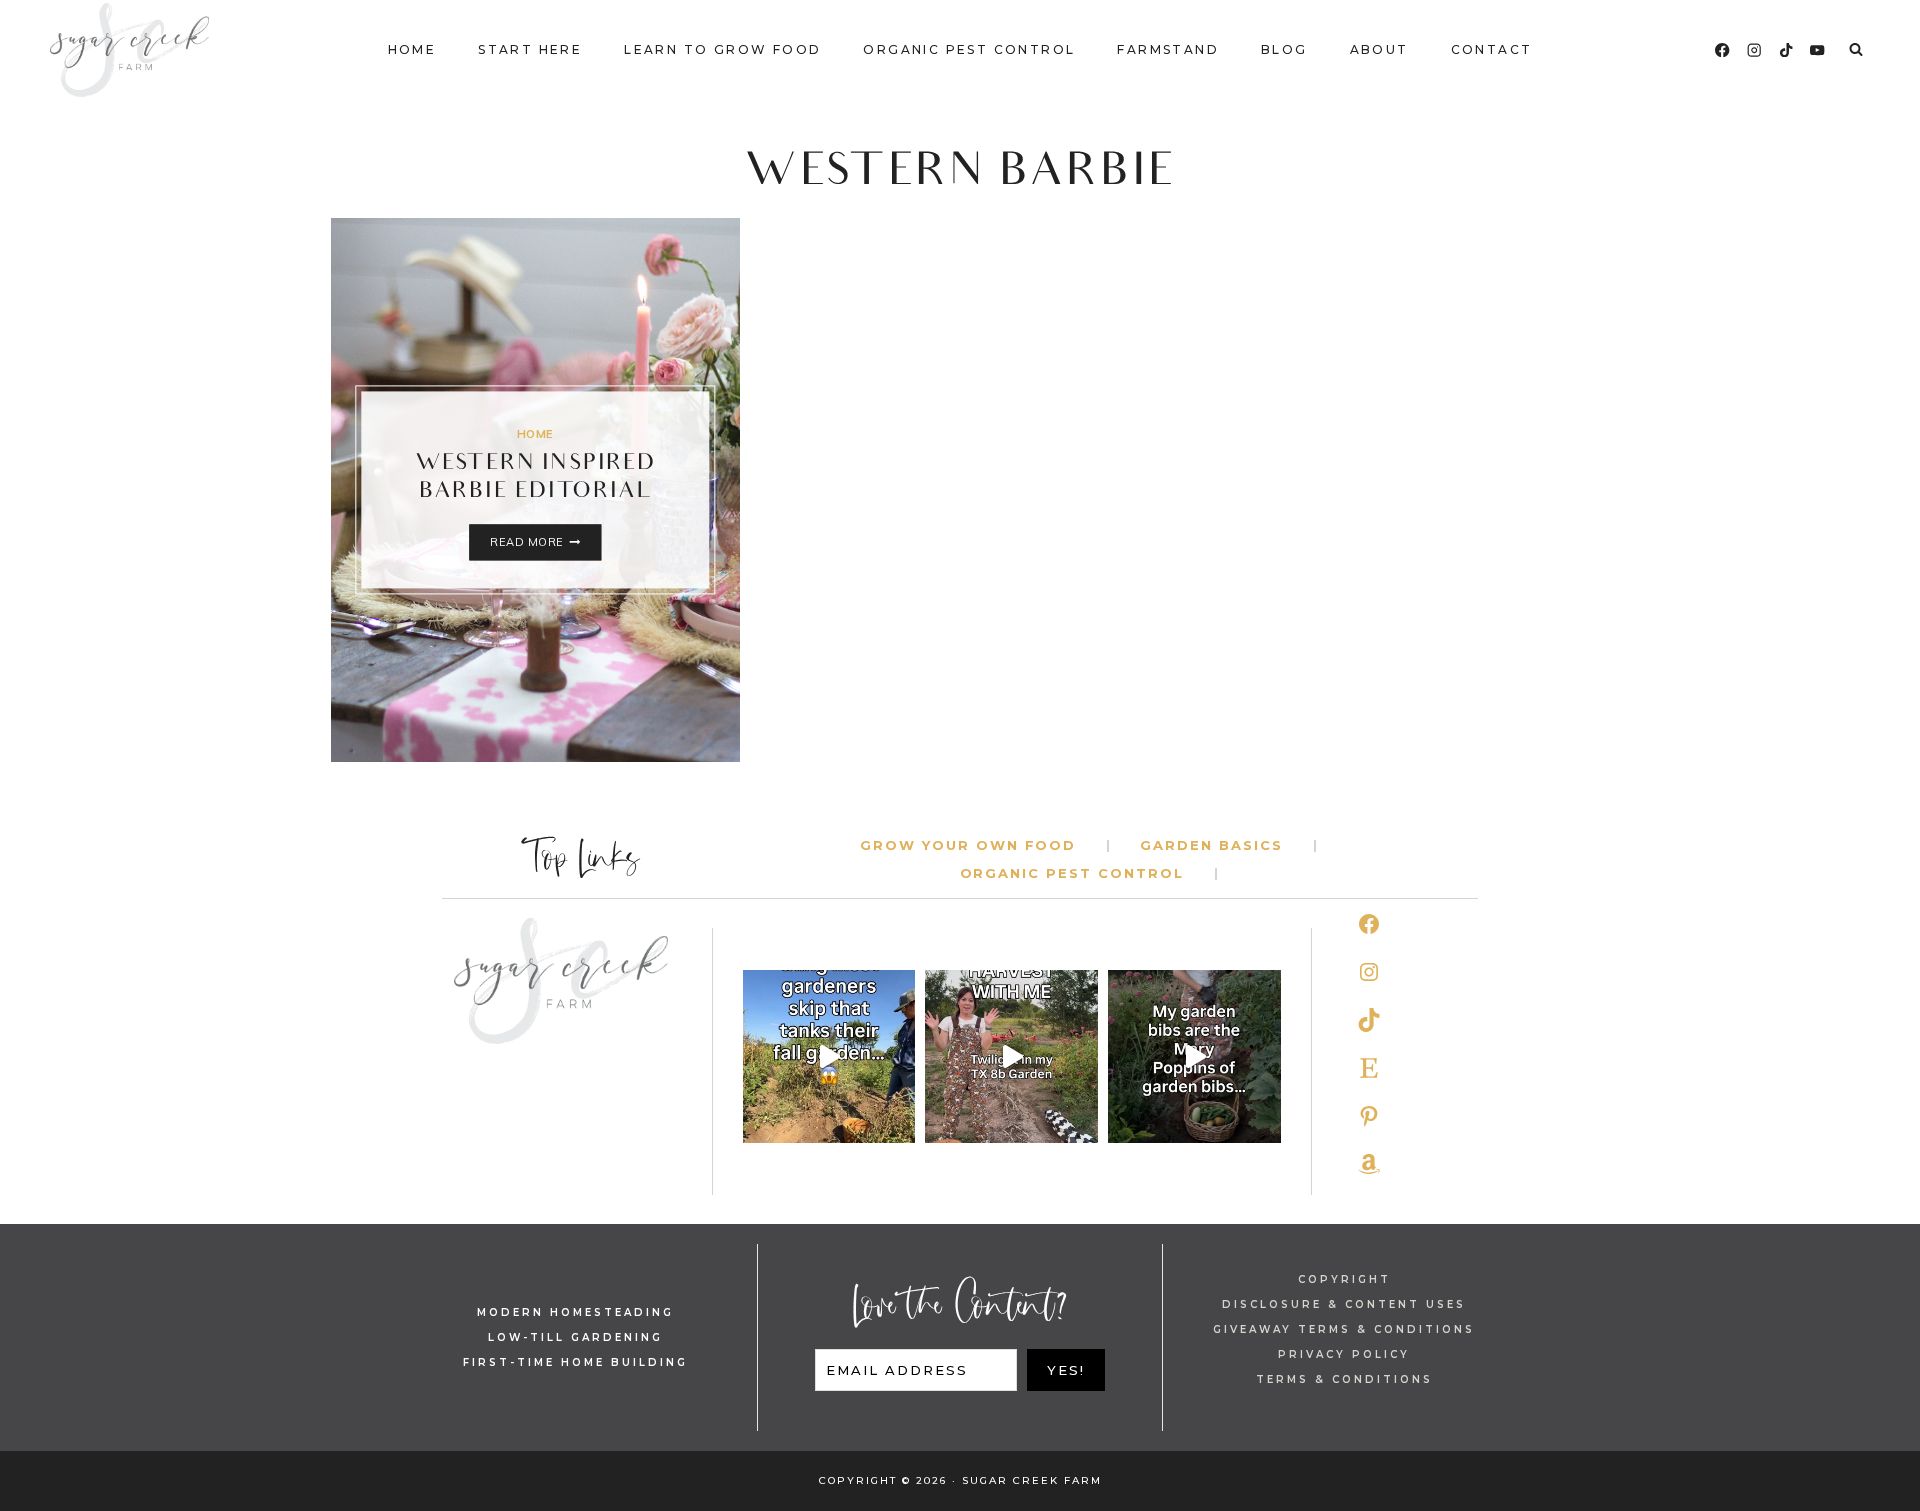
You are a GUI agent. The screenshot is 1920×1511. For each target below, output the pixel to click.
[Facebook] (1722, 50)
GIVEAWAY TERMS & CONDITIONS (1344, 1329)
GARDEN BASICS (1211, 845)
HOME (535, 434)
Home (412, 49)
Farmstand (1168, 49)
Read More (545, 543)
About (1379, 49)
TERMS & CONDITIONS (1344, 1379)
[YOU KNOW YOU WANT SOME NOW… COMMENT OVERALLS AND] (1194, 1056)
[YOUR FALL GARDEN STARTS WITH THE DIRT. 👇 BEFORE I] (829, 1056)
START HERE (530, 49)
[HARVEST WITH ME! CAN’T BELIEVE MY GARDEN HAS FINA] (1011, 1056)
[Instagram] (1754, 50)
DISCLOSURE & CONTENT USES (1344, 1304)
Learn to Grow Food (722, 49)
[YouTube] (1817, 50)
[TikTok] (1786, 50)
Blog (1284, 49)
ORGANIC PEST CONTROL (1072, 873)
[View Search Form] (1856, 50)
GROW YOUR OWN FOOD (968, 845)
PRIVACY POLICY (1344, 1354)
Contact (1492, 49)
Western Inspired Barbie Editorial (536, 479)
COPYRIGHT (1344, 1279)
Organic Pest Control (969, 49)
